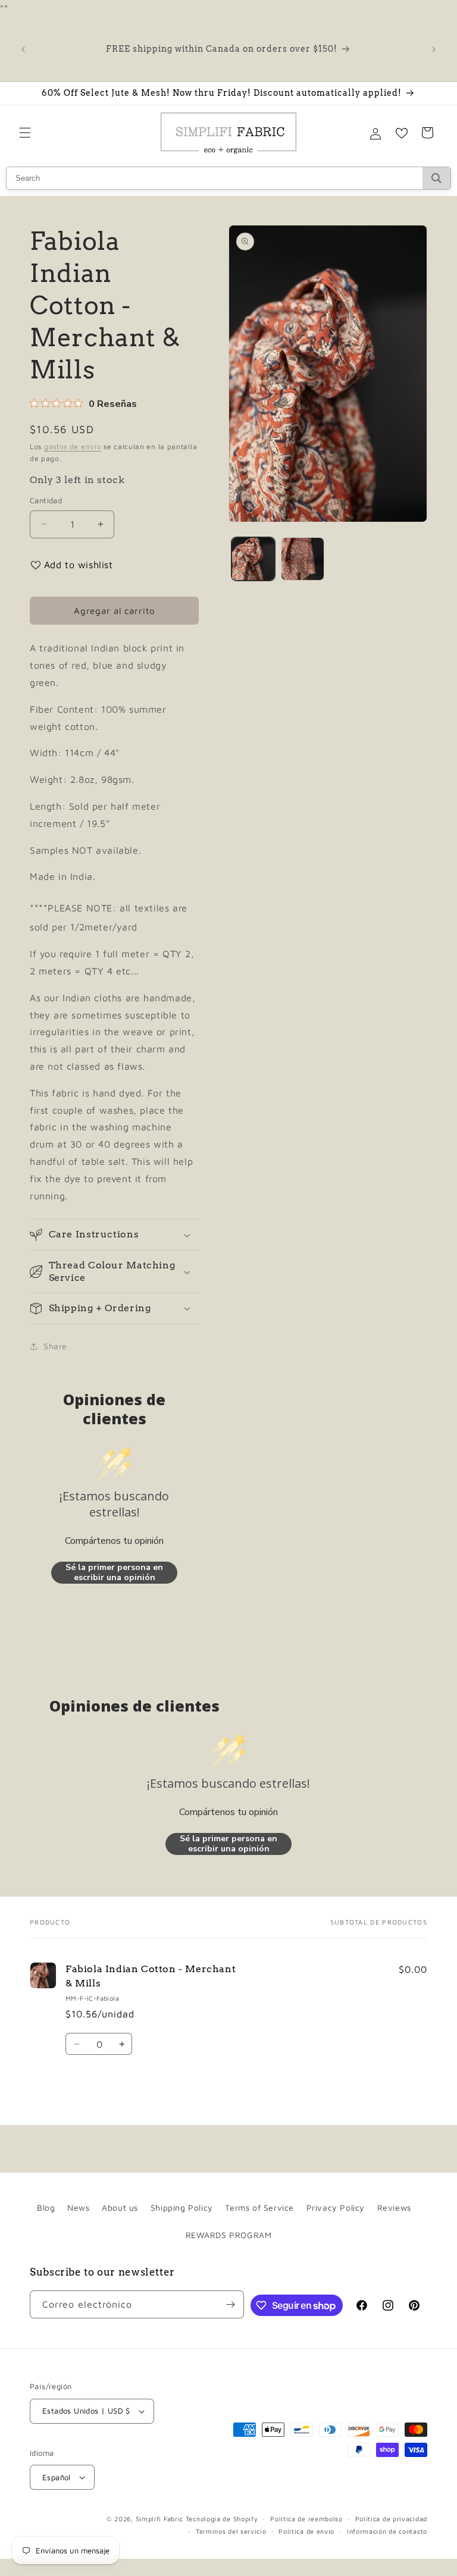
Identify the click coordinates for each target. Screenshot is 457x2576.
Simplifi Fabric (160, 2519)
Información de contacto (387, 2531)
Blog (46, 2207)
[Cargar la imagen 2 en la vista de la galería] (303, 559)
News (78, 2207)
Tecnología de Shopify (222, 2519)
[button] (25, 133)
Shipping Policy (182, 2207)
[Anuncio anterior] (23, 49)
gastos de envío (73, 446)
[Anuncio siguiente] (434, 49)
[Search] (436, 178)
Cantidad (46, 500)
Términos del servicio (231, 2531)
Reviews (394, 2207)
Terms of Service (259, 2207)
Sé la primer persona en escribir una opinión (114, 1573)
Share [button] (55, 1346)
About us (120, 2207)
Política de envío (306, 2531)
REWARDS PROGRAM (229, 2235)
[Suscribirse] (230, 2304)
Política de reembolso (306, 2519)
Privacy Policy (336, 2207)
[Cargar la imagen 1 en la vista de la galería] (253, 559)
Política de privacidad (391, 2519)
